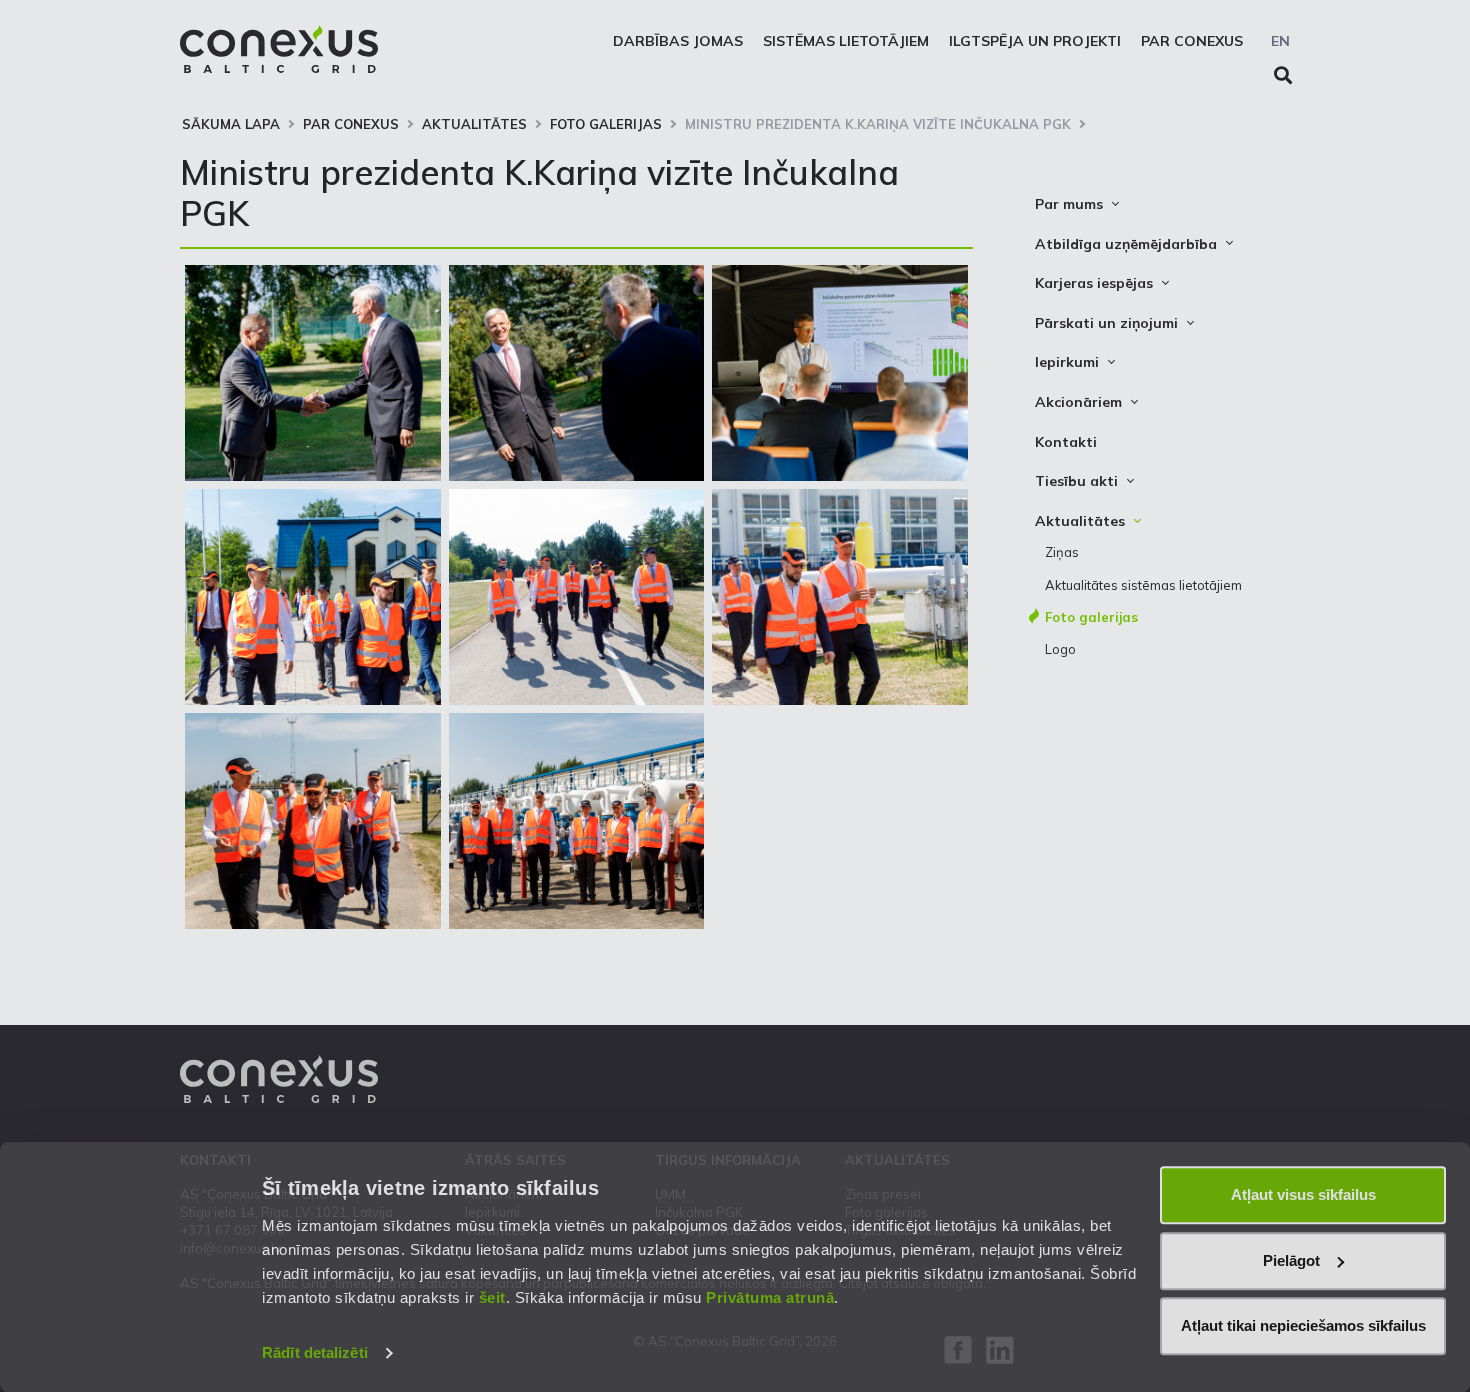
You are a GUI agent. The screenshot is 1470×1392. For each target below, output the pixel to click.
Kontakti (1066, 442)
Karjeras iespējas (1094, 283)
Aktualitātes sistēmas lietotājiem (1143, 585)
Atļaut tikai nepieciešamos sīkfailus (1303, 1325)
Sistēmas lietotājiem (846, 41)
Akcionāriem (1078, 402)
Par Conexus (1192, 41)
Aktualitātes (474, 124)
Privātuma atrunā (770, 1297)
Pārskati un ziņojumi (1106, 323)
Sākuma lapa (231, 124)
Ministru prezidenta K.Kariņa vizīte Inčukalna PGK (878, 124)
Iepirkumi (1067, 362)
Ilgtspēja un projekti (1035, 41)
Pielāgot (1291, 1260)
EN (1280, 41)
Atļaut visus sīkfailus (1303, 1194)
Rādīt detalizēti (315, 1352)
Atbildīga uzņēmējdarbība (1126, 244)
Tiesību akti (1076, 481)
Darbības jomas (678, 41)
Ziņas (1062, 552)
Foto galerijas (606, 124)
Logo (1060, 649)
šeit (492, 1297)
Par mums (1069, 204)
